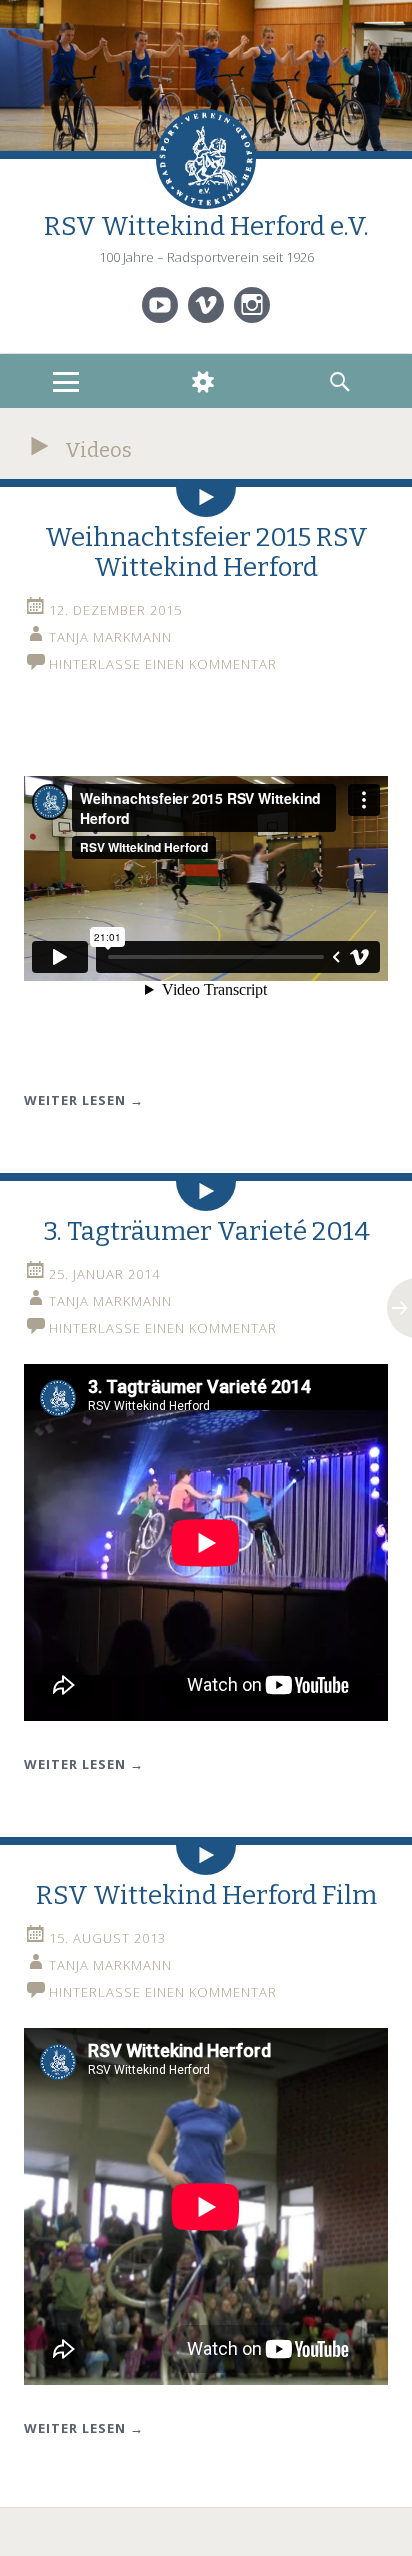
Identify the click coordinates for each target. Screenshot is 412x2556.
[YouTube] (160, 305)
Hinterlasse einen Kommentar (163, 664)
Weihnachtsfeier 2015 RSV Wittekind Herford (206, 552)
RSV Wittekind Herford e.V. (206, 226)
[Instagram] (252, 305)
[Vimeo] (206, 305)
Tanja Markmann (110, 637)
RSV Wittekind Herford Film (206, 1895)
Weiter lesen (84, 1100)
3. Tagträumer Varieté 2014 (206, 1231)
